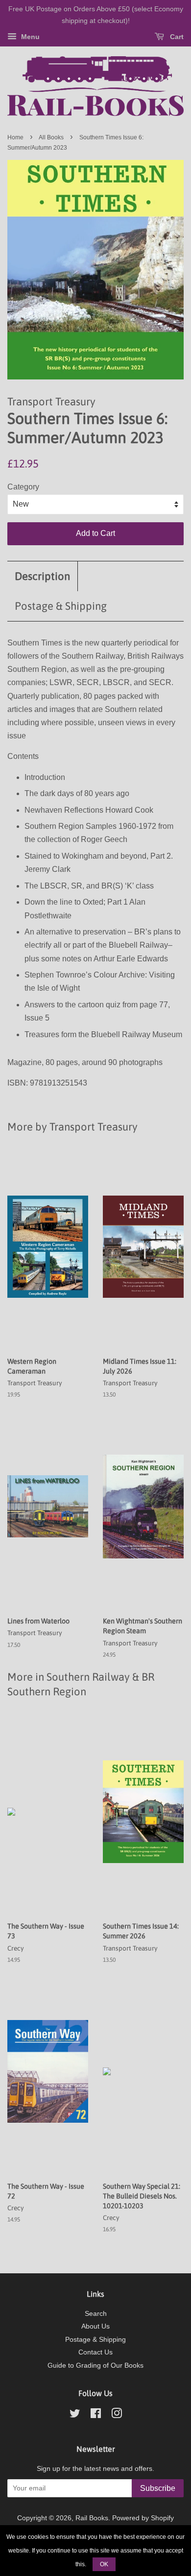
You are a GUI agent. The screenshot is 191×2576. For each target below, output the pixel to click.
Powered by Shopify (143, 2518)
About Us (95, 2326)
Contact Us (95, 2352)
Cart (176, 37)
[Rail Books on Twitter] (75, 2415)
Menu (29, 37)
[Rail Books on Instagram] (117, 2415)
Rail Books (92, 2518)
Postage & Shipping (61, 606)
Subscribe (158, 2488)
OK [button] (104, 2564)
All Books (51, 137)
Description (42, 576)
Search (96, 2314)
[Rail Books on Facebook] (96, 2415)
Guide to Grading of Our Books (95, 2365)
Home (15, 137)
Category (23, 487)
